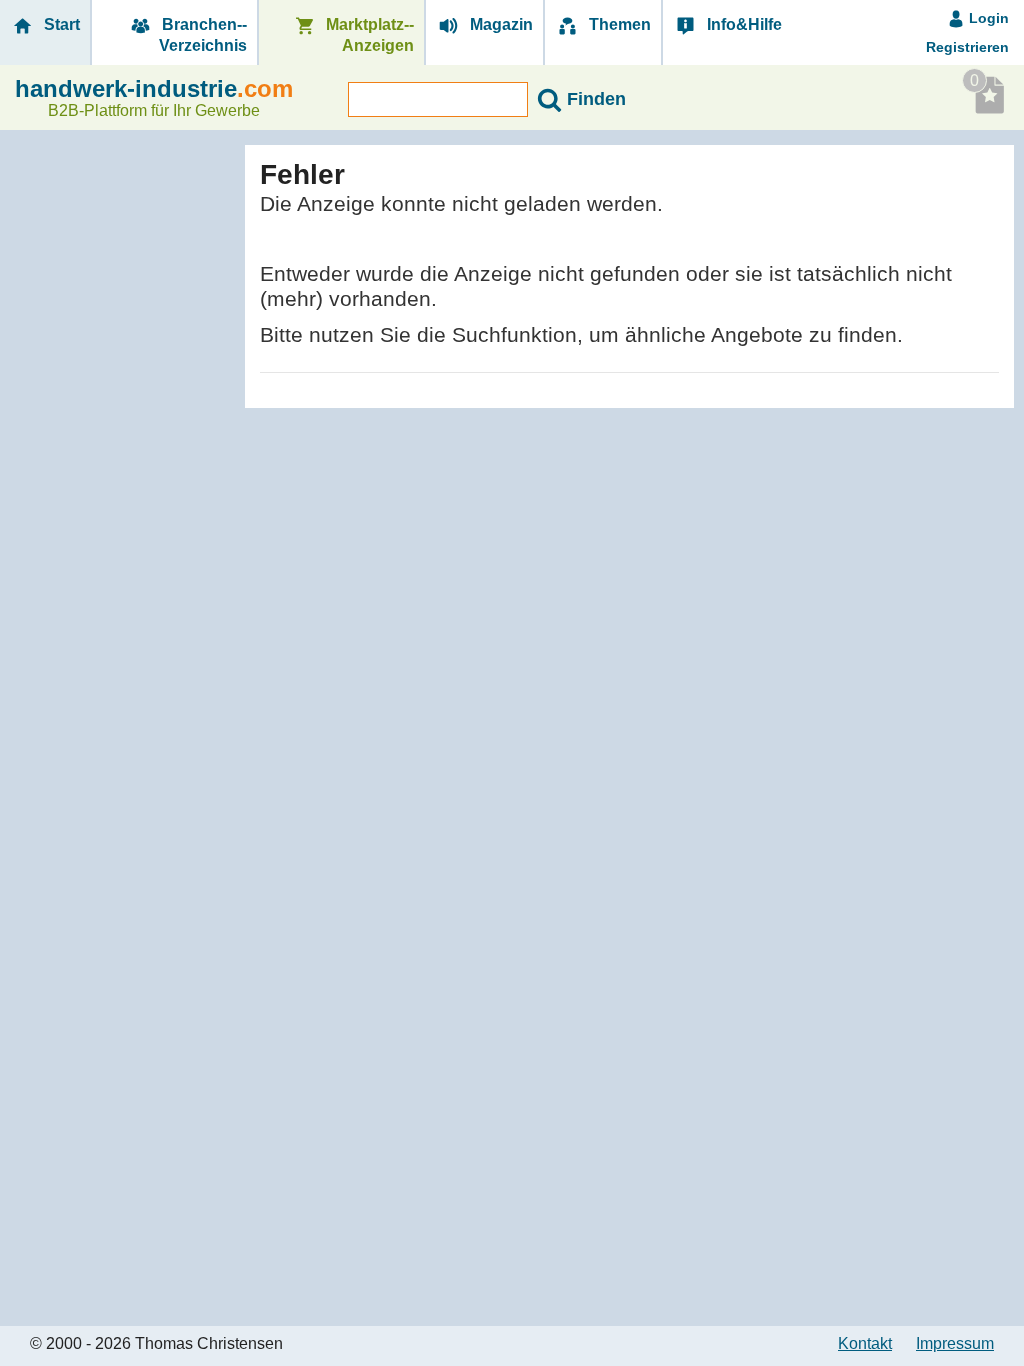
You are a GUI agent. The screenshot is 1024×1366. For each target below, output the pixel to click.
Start (60, 24)
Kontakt (865, 1343)
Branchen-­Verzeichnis (202, 35)
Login (987, 18)
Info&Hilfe (742, 24)
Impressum (955, 1343)
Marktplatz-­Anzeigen (368, 35)
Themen (618, 24)
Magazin (499, 24)
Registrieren (967, 47)
